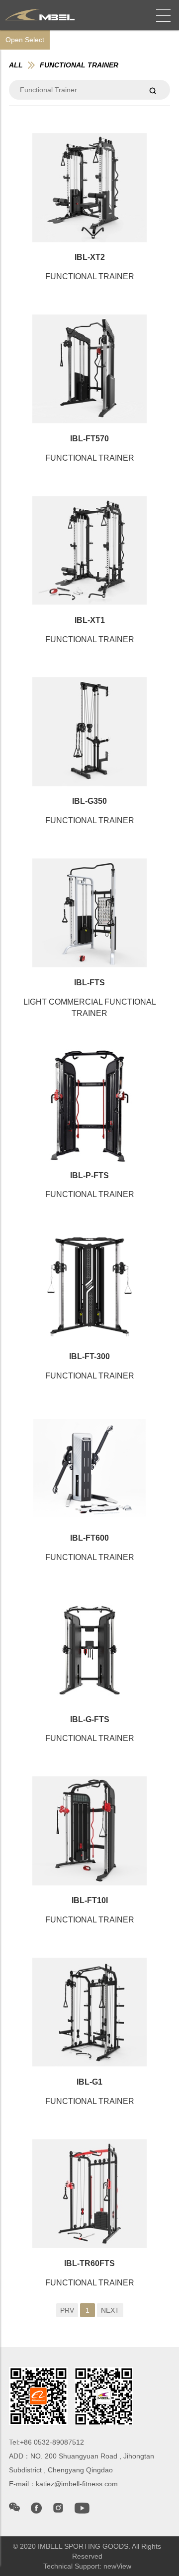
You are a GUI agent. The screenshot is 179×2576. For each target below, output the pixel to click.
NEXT (110, 2310)
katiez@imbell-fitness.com (77, 2484)
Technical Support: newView (87, 2566)
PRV (67, 2310)
